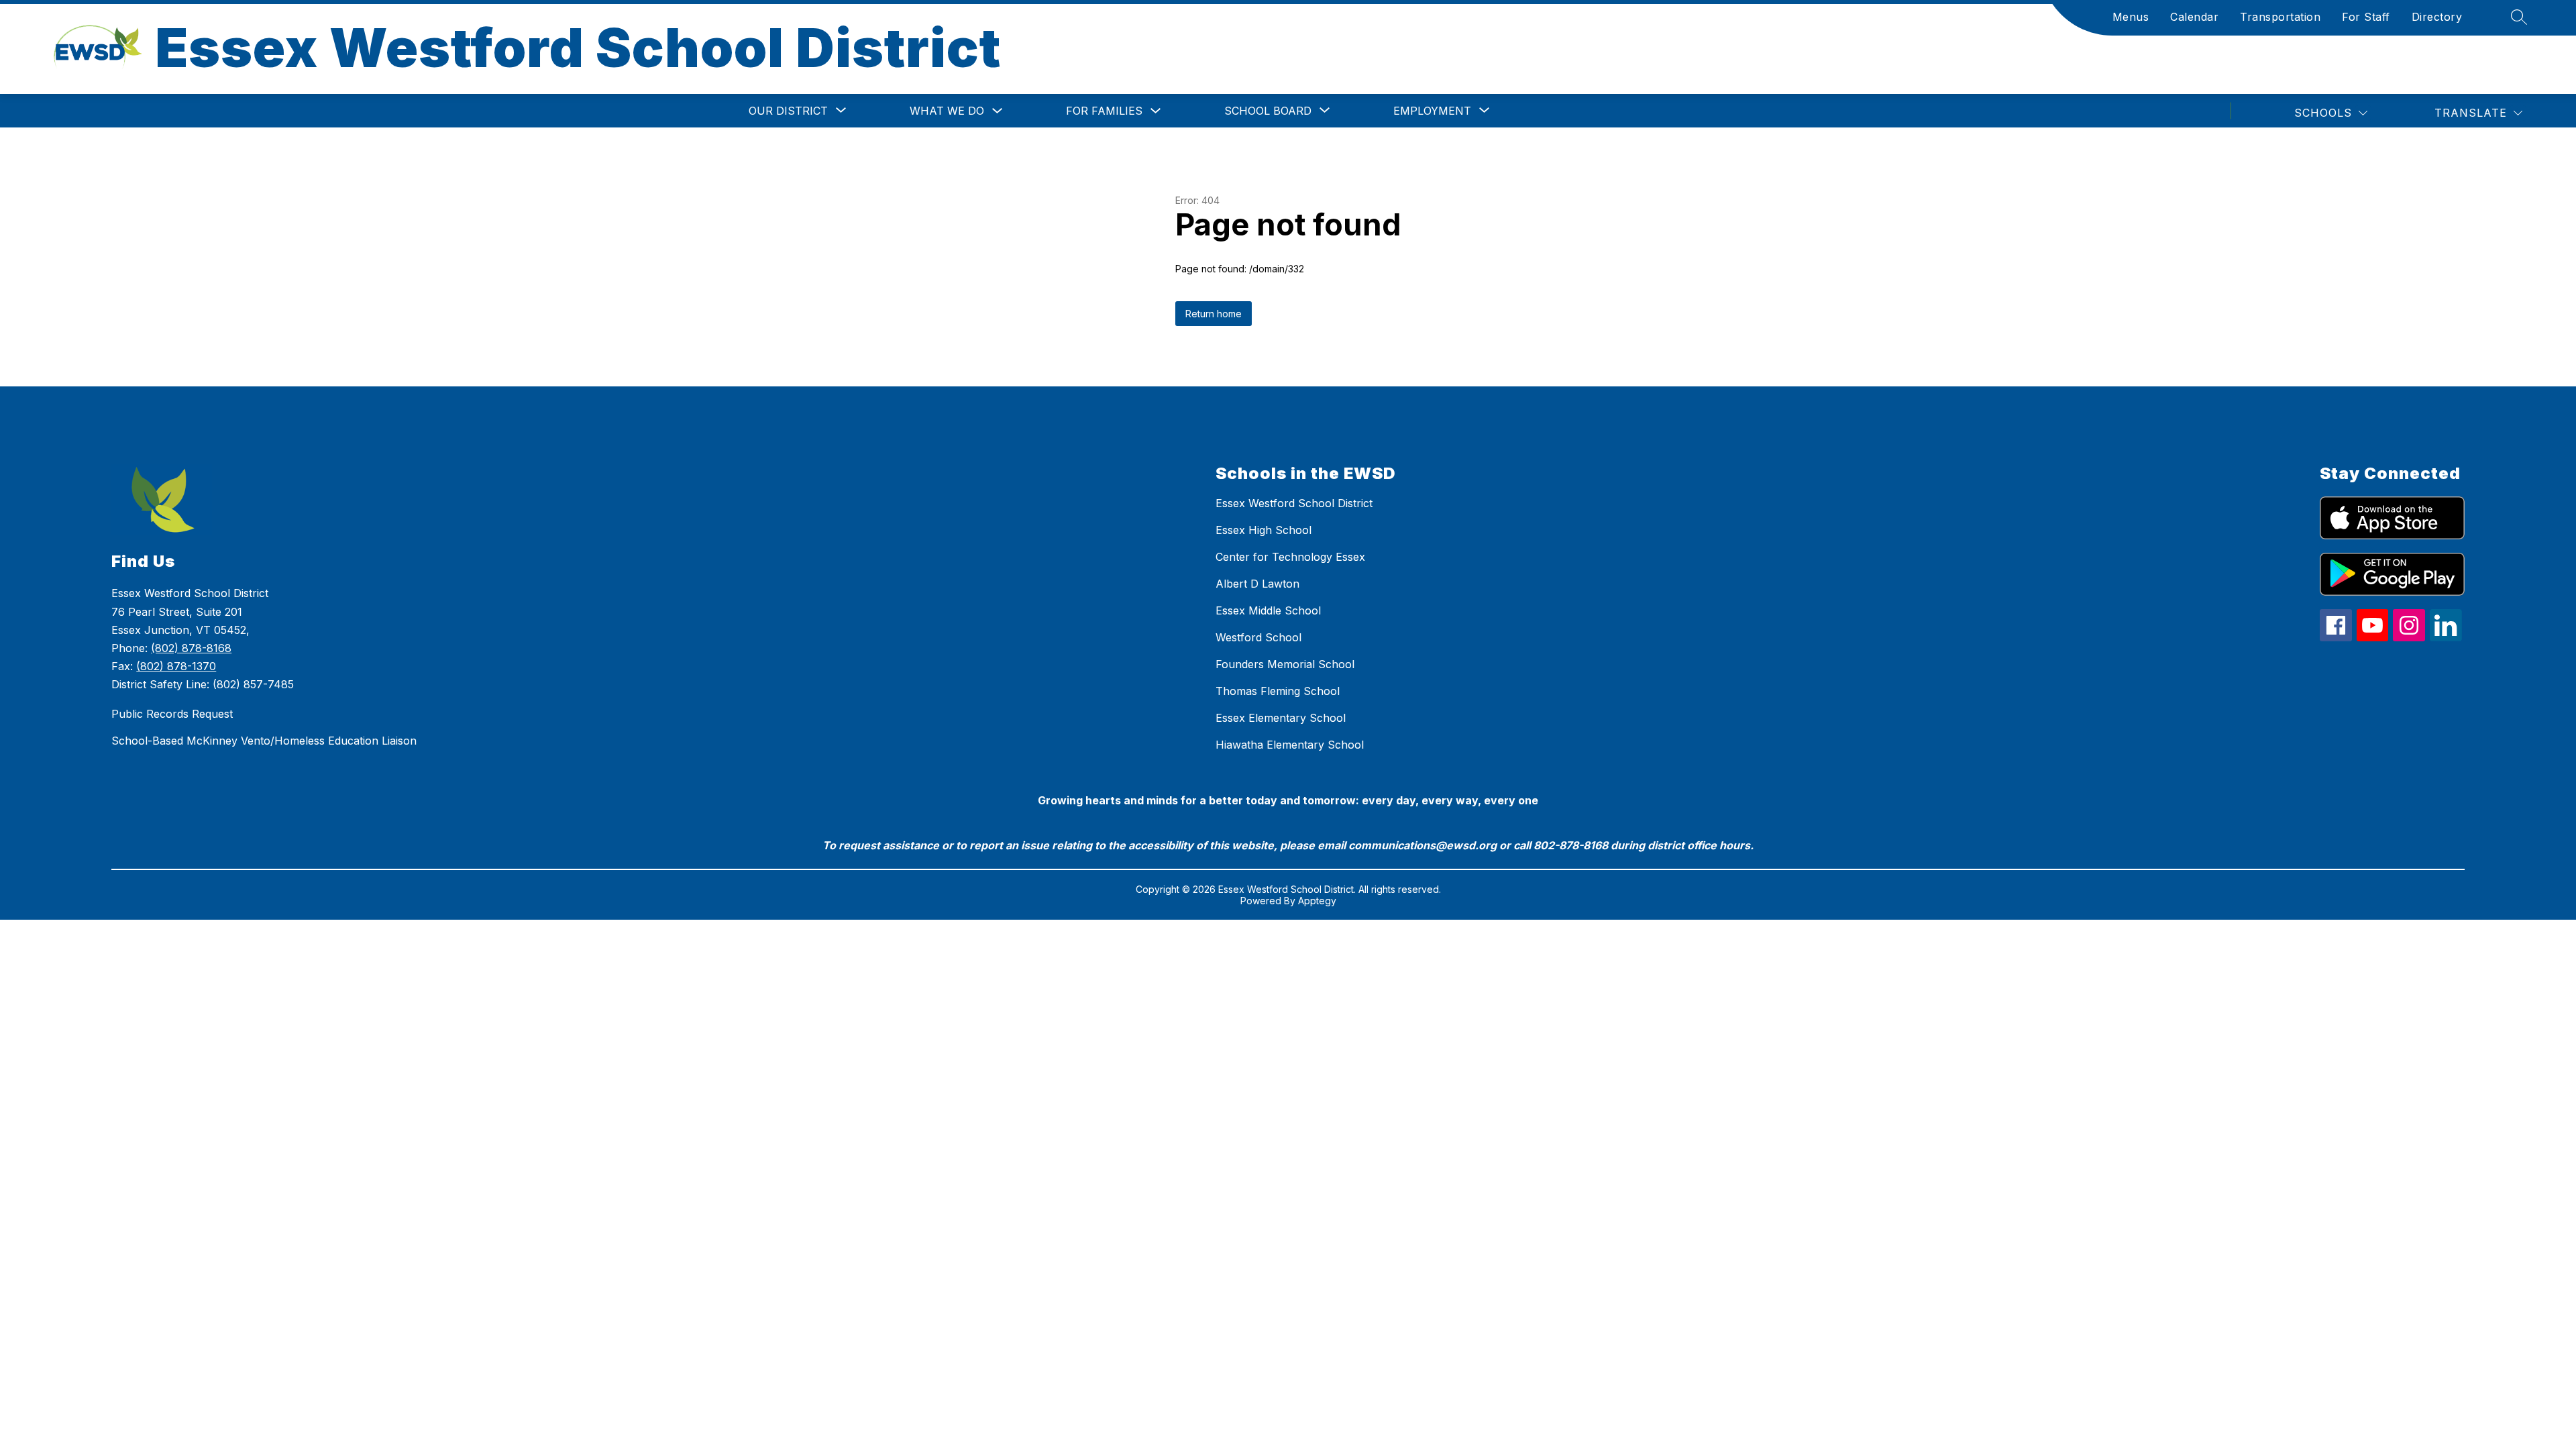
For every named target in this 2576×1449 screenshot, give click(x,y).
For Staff (2366, 17)
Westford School (1258, 637)
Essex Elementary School (1281, 718)
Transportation (2280, 17)
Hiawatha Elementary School (1290, 745)
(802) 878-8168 (191, 648)
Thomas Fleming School (1278, 691)
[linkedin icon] (2446, 637)
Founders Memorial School (1285, 664)
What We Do (947, 111)
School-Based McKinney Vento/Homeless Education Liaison (264, 741)
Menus (2131, 17)
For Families (1104, 111)
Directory (2437, 17)
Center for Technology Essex (1290, 557)
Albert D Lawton (1257, 584)
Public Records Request (172, 714)
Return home (1214, 314)
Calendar (2194, 17)
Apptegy (1317, 901)
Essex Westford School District (1294, 503)
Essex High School (1264, 530)
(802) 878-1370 (176, 666)
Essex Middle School (1268, 610)
